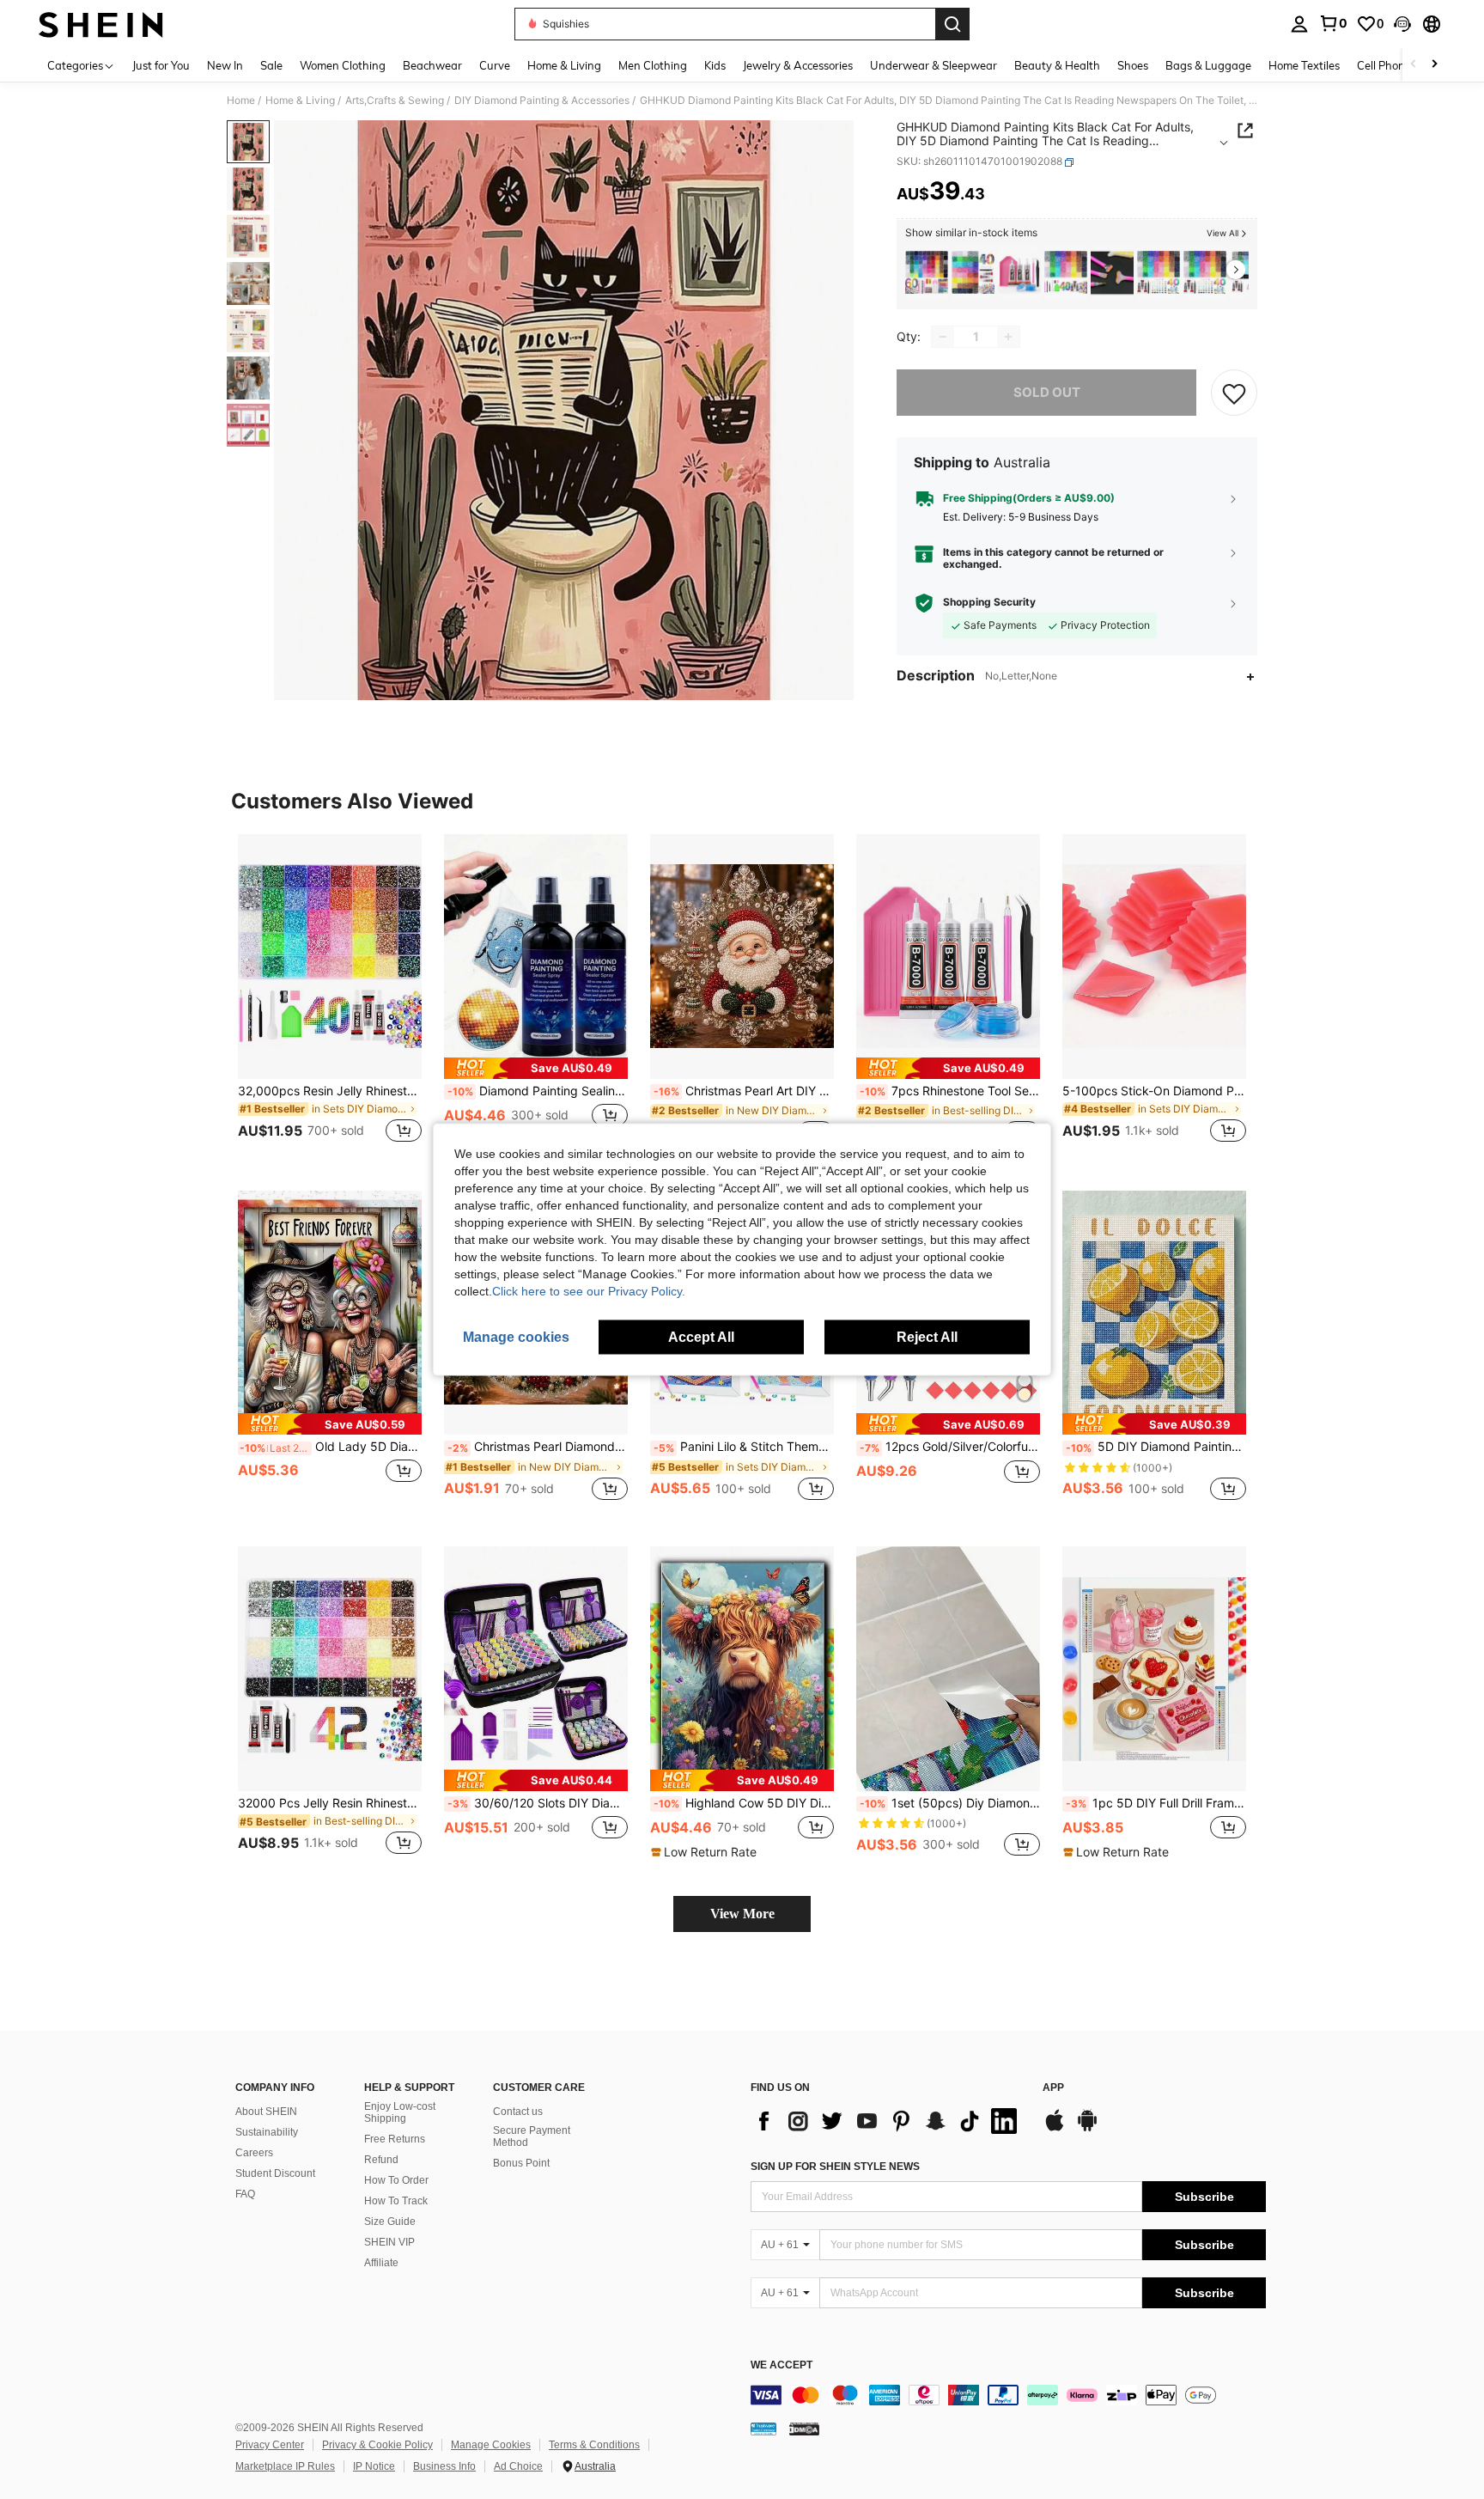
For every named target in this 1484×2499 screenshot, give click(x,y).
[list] (888, 2121)
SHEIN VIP (389, 2242)
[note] (536, 1068)
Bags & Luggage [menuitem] (1208, 65)
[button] (1402, 24)
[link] (1333, 23)
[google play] (1087, 2129)
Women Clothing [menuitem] (343, 65)
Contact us (518, 2112)
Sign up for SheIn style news (835, 2167)
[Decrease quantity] (943, 337)
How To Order (396, 2180)
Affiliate (381, 2263)
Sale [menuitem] (271, 65)
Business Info (444, 2466)
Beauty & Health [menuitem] (1057, 65)
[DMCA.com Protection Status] (804, 2429)
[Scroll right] (1434, 65)
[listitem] (927, 273)
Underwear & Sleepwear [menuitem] (934, 65)
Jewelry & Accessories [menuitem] (798, 65)
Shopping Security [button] (989, 603)
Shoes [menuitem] (1133, 65)
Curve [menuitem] (495, 65)
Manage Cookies (491, 2445)
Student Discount (275, 2173)
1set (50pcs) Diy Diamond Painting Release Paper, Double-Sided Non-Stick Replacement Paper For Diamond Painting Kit (950, 1803)
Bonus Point (521, 2163)
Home (241, 101)
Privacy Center (270, 2445)
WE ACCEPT (782, 2365)
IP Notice (374, 2466)
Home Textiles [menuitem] (1304, 65)
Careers (254, 2153)
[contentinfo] (1008, 2395)
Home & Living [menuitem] (564, 65)
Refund (381, 2160)
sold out (1047, 392)
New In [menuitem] (225, 65)
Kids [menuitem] (715, 65)
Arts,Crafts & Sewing (395, 101)
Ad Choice (518, 2466)
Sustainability (267, 2132)
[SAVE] (1234, 393)
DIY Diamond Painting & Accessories (542, 101)
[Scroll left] (1414, 65)
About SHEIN (266, 2112)
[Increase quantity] (1008, 337)
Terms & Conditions (594, 2445)
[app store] (1055, 2129)
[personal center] (1299, 24)
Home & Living (300, 101)
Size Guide (390, 2222)
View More (742, 1914)
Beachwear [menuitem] (432, 65)
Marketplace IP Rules (285, 2466)
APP (1053, 2088)
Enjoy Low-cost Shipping (400, 2112)
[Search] (952, 24)
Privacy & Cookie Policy (377, 2445)
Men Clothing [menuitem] (653, 65)
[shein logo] (101, 24)
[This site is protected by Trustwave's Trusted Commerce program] (763, 2429)
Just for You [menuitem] (161, 65)
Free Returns (395, 2139)
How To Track (396, 2201)
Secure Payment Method (532, 2136)
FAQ (245, 2194)
